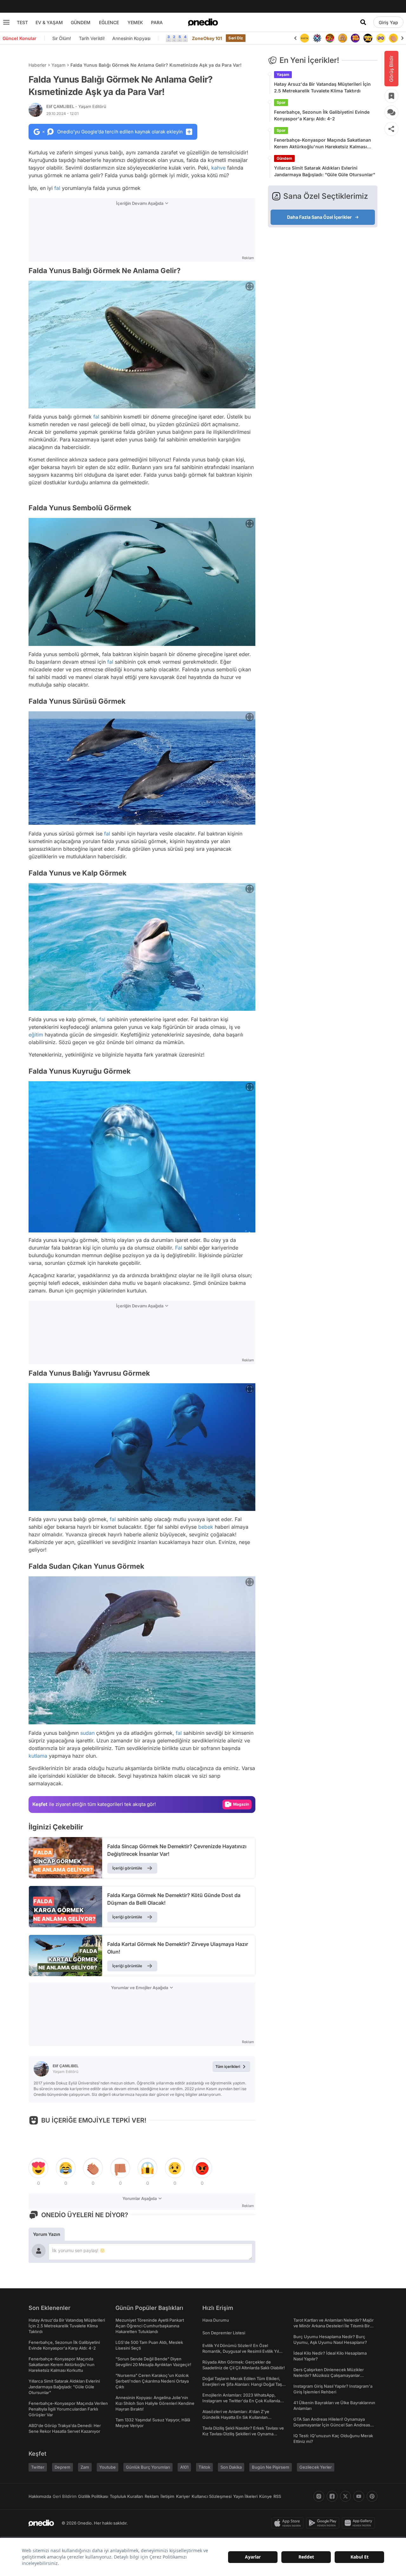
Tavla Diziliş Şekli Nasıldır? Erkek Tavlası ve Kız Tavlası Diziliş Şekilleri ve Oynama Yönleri (243, 2434)
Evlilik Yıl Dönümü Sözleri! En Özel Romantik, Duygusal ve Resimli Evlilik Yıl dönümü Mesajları (241, 2351)
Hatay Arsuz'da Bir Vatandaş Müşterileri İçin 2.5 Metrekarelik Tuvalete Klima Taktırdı (322, 87)
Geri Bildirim (65, 2496)
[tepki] (38, 2168)
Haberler (37, 65)
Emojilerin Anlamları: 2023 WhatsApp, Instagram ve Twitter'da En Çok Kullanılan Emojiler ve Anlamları (242, 2401)
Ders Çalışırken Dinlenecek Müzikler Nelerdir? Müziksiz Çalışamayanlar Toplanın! (329, 2375)
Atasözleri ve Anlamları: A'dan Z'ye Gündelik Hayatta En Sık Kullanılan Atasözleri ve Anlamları (236, 2417)
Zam (85, 2467)
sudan (87, 1733)
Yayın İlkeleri (245, 2496)
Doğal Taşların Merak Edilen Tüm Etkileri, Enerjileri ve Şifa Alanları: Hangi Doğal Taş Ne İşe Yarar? (242, 2384)
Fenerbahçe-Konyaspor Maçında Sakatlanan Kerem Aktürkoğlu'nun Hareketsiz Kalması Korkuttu (323, 144)
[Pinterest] (372, 2496)
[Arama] (363, 22)
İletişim (167, 2496)
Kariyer (183, 2496)
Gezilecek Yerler (316, 2467)
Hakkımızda (40, 2496)
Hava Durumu (216, 2320)
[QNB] (304, 38)
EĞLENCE (109, 22)
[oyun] (368, 38)
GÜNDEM (81, 22)
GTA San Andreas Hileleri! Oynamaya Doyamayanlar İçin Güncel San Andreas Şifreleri (332, 2425)
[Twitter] (345, 2496)
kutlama (38, 1756)
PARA (157, 22)
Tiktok (204, 2467)
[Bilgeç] (330, 38)
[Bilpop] (343, 38)
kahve (218, 168)
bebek (206, 1527)
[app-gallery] (360, 2523)
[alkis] (381, 38)
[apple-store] (289, 2523)
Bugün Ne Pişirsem (271, 2467)
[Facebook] (332, 2496)
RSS (277, 2496)
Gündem (284, 158)
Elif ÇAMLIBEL (76, 106)
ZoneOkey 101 (207, 38)
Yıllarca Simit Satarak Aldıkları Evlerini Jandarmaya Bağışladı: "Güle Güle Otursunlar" (325, 171)
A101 (184, 2467)
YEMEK (135, 22)
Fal (179, 1248)
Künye (265, 2496)
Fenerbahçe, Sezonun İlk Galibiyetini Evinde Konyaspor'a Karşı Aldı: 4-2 (322, 115)
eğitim (36, 1035)
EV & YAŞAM (49, 22)
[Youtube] (359, 2496)
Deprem (62, 2467)
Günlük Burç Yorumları (148, 2467)
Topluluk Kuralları (126, 2496)
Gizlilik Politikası (93, 2496)
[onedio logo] (203, 22)
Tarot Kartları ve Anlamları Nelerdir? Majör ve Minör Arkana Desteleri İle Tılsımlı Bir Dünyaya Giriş (334, 2326)
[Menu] (6, 22)
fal (57, 188)
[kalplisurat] (393, 38)
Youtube (108, 2467)
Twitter (38, 2467)
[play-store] (324, 2523)
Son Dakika (231, 2467)
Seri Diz (236, 38)
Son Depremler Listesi (224, 2333)
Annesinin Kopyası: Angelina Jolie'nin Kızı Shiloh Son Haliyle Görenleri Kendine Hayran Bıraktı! (155, 2403)
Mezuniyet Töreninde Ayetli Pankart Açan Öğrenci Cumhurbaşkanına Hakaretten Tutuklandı (150, 2326)
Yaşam (58, 65)
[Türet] (317, 38)
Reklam (152, 2496)
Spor (281, 102)
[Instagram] (319, 2496)
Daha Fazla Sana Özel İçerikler (319, 217)
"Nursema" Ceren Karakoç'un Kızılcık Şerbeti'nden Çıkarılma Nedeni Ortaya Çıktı (152, 2381)
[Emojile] (355, 38)
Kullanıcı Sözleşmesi (212, 2496)
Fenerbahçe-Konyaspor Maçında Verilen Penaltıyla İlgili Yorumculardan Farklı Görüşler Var (68, 2409)
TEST (22, 22)
